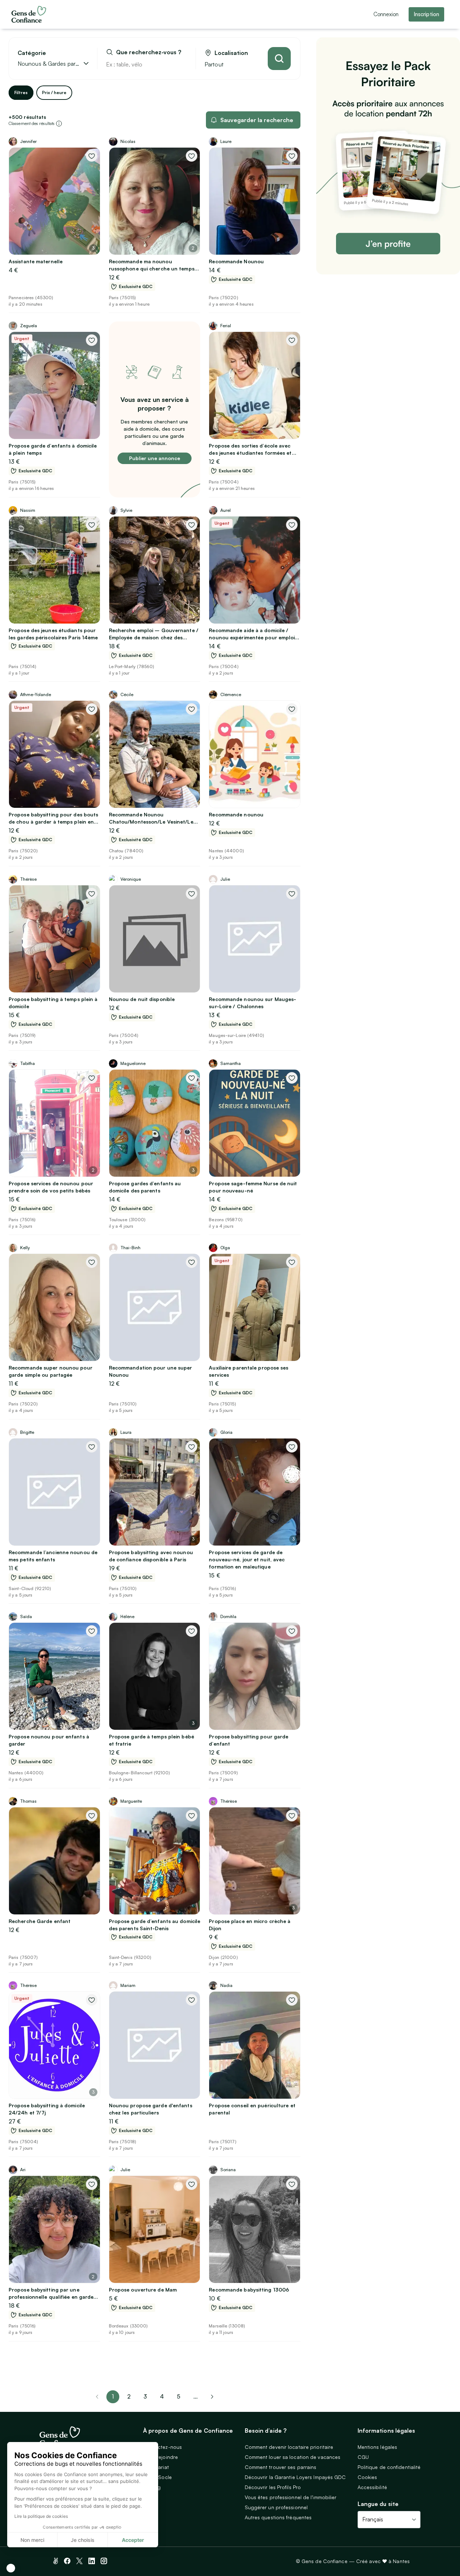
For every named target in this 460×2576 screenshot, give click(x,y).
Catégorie (32, 53)
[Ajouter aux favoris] (92, 156)
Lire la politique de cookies (41, 2516)
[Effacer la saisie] (182, 64)
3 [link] (145, 2396)
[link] (212, 2397)
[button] (11, 2568)
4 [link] (162, 2396)
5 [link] (179, 2396)
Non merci (32, 2540)
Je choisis (83, 2540)
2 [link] (129, 2396)
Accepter (133, 2540)
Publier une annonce (155, 458)
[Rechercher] (279, 59)
